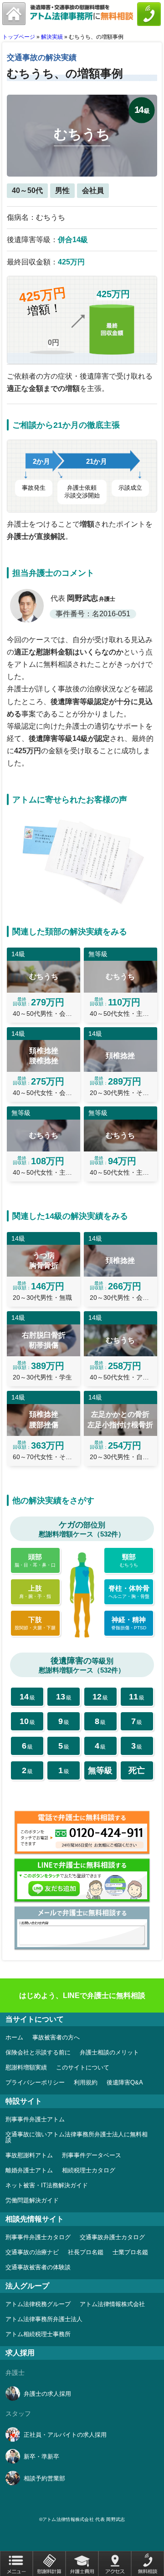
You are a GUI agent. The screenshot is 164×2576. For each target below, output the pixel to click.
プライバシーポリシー (35, 2082)
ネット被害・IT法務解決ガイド (47, 2185)
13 (64, 1697)
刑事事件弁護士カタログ (38, 2237)
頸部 (129, 1560)
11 (137, 1697)
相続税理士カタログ (89, 2170)
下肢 (35, 1623)
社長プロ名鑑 (86, 2252)
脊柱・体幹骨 (129, 1592)
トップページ (19, 37)
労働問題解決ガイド (32, 2200)
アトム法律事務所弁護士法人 (44, 2319)
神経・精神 (129, 1623)
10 (27, 1721)
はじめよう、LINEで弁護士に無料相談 (82, 1995)
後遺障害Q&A (125, 2082)
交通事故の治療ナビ (32, 2252)
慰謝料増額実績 (26, 2067)
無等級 (100, 1770)
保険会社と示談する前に (38, 2052)
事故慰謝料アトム (29, 2155)
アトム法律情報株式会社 (112, 2304)
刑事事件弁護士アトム (35, 2119)
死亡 (137, 1770)
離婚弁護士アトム (29, 2170)
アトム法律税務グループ (38, 2304)
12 (100, 1697)
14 (27, 1697)
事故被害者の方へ (56, 2037)
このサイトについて (83, 2067)
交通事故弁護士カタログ (112, 2237)
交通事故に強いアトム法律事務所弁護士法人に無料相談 (77, 2137)
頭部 (35, 1560)
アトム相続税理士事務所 (38, 2334)
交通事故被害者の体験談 (38, 2267)
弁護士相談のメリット (109, 2052)
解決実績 (52, 37)
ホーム (14, 2037)
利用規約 (86, 2082)
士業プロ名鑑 (130, 2252)
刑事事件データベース (92, 2155)
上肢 (35, 1592)
